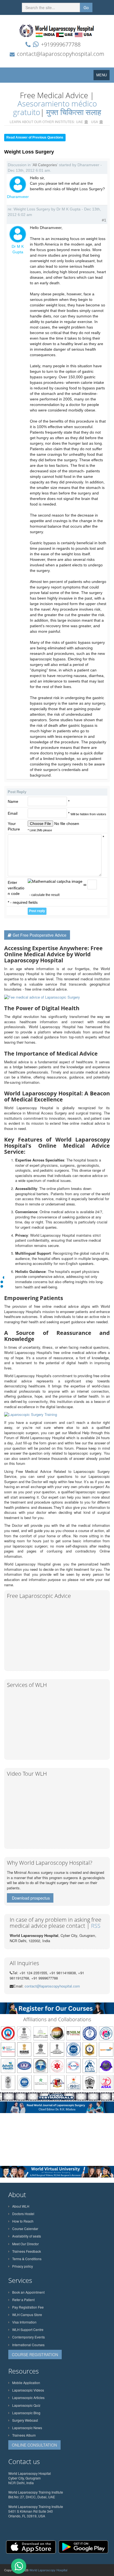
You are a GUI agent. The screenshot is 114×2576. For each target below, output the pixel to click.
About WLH (21, 2206)
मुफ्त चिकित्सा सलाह (74, 112)
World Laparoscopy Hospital (48, 2570)
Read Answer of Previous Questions (35, 137)
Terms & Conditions (27, 2259)
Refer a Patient (23, 2300)
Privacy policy (23, 2266)
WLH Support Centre (28, 2329)
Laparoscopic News (27, 2428)
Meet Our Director (25, 2244)
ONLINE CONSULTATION (34, 2445)
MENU (103, 76)
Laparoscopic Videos (28, 2390)
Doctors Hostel (23, 2214)
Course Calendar (25, 2229)
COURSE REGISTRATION (35, 2354)
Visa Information (24, 2322)
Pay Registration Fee (28, 2307)
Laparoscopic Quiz (26, 2405)
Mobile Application (26, 2383)
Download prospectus (31, 1898)
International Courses (28, 2345)
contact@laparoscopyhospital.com (61, 54)
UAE (80, 122)
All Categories (45, 165)
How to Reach (23, 2221)
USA (94, 122)
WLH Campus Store (27, 2315)
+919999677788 (61, 44)
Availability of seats (27, 2236)
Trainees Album (24, 2435)
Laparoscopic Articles (28, 2397)
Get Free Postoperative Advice (40, 935)
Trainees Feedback (27, 2251)
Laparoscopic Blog (26, 2413)
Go (86, 7)
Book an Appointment (28, 2292)
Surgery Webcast (25, 2420)
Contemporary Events (28, 2337)
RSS (96, 1926)
